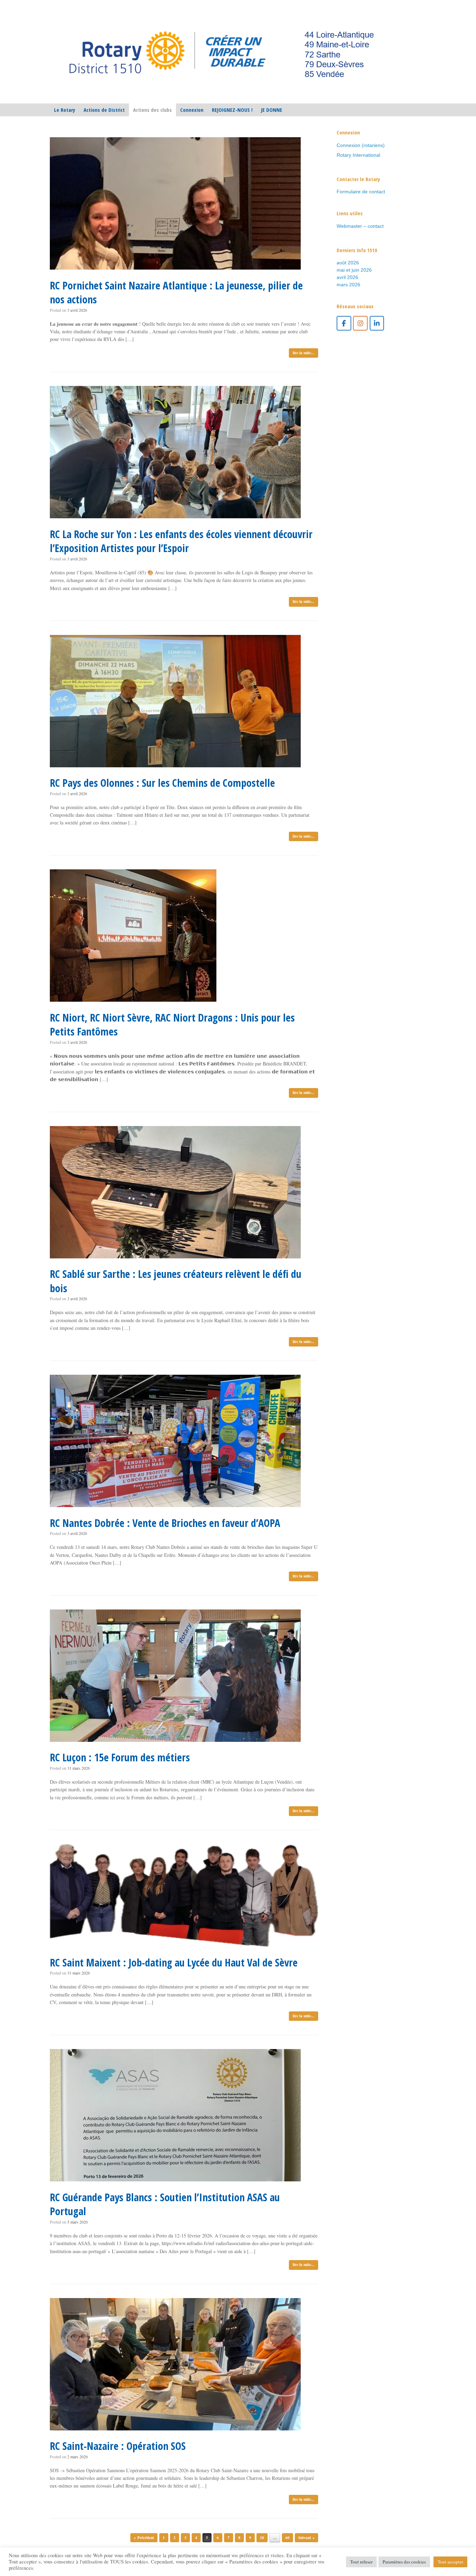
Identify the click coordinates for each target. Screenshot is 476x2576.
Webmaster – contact (360, 226)
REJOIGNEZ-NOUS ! (232, 110)
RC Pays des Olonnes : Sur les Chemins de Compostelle (162, 783)
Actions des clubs (152, 110)
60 (287, 2538)
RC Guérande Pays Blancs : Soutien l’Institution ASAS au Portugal (165, 2204)
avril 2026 (347, 277)
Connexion (192, 110)
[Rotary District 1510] (222, 52)
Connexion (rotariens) (361, 145)
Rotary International (358, 155)
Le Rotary (65, 110)
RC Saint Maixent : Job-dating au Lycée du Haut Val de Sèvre (174, 1962)
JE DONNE (272, 110)
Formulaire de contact (361, 192)
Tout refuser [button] (361, 2562)
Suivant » (306, 2538)
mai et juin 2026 (354, 270)
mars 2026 (348, 285)
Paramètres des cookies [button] (404, 2562)
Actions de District (104, 110)
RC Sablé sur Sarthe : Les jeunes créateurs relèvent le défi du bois (176, 1281)
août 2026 (348, 263)
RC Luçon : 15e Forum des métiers (120, 1757)
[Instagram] (360, 323)
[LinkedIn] (377, 323)
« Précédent (144, 2538)
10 (262, 2538)
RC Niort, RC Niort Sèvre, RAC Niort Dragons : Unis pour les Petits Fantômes (172, 1025)
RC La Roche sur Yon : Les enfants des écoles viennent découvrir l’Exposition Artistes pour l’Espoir (181, 541)
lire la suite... (304, 353)
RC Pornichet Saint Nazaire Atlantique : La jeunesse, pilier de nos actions (176, 293)
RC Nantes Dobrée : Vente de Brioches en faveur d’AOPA (165, 1523)
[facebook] (344, 323)
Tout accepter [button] (450, 2562)
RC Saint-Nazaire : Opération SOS (118, 2446)
